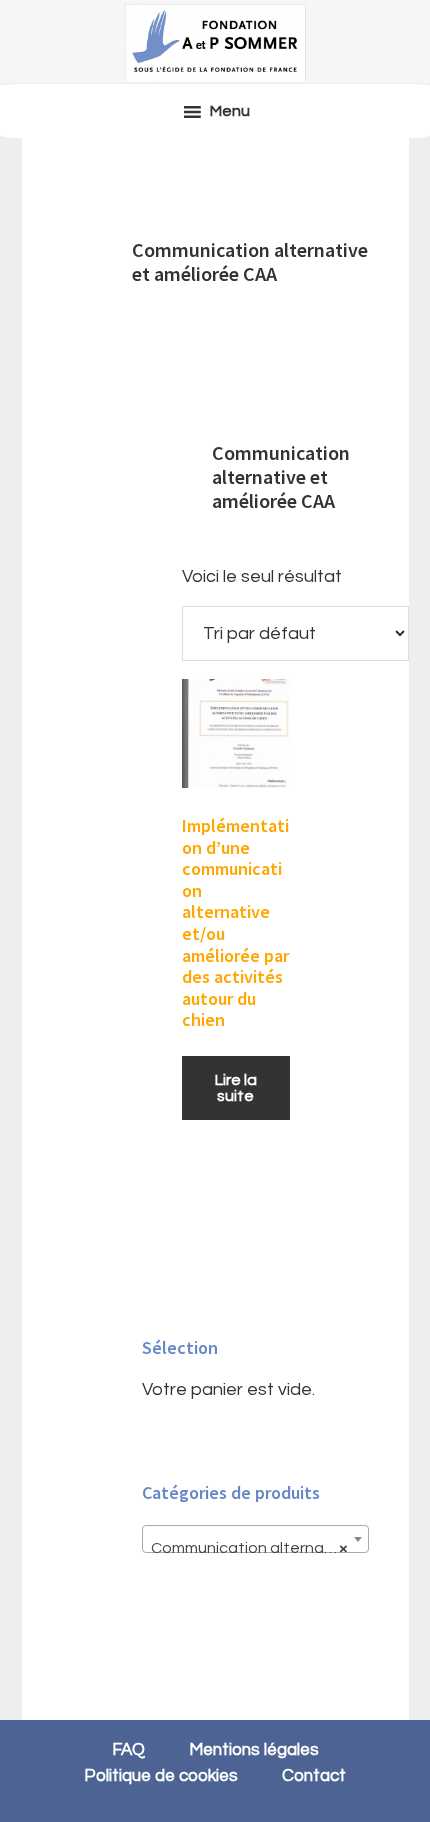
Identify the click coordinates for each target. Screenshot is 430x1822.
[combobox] (255, 1539)
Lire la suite (236, 1088)
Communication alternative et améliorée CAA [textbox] (259, 1548)
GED (215, 43)
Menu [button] (230, 111)
